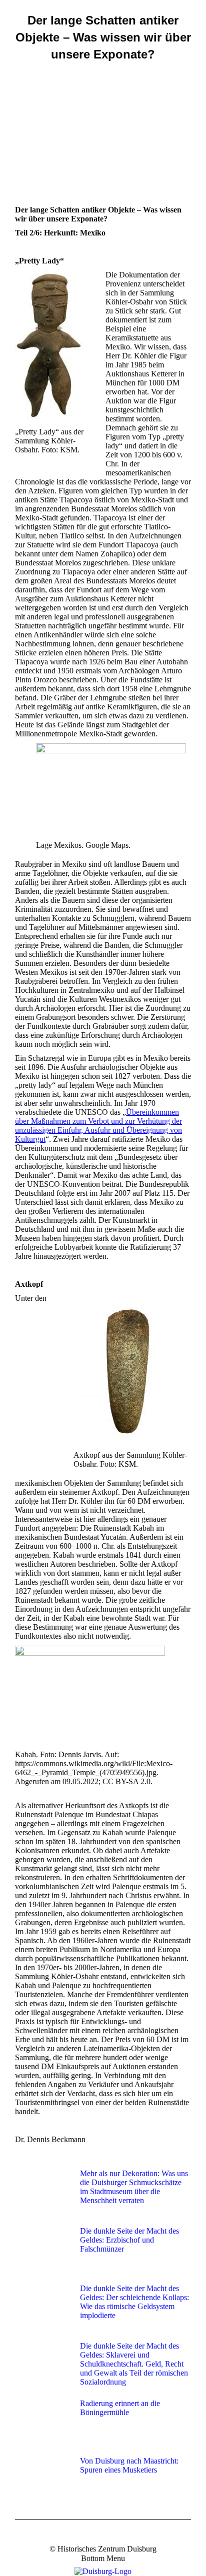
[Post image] (42, 2192)
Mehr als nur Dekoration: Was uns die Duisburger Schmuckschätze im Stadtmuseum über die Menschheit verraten (134, 2187)
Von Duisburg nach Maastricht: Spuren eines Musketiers (129, 2465)
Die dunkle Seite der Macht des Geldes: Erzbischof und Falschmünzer (129, 2240)
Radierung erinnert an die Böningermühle (120, 2408)
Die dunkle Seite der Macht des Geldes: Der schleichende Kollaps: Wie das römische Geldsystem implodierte (134, 2302)
